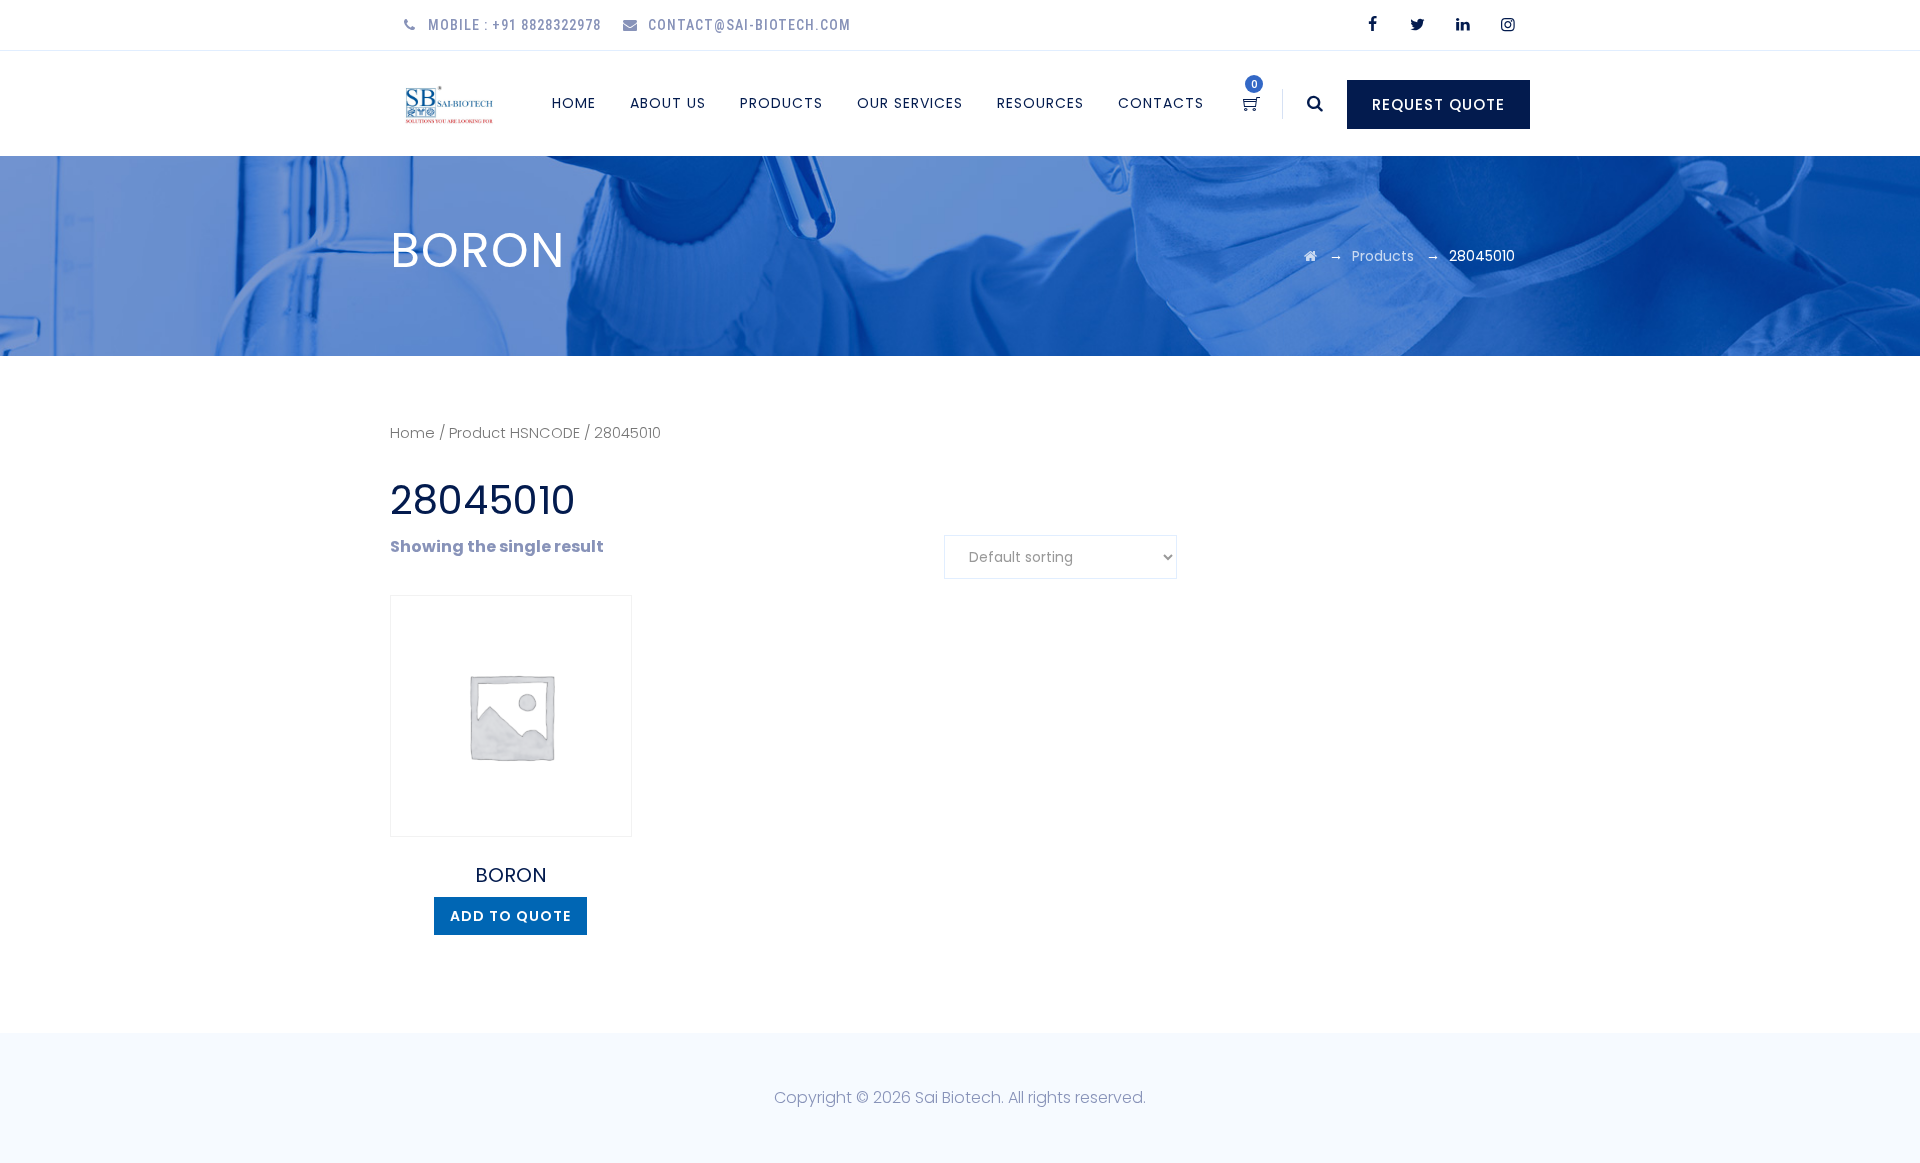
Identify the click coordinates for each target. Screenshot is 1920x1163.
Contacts (1161, 103)
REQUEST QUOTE (1438, 104)
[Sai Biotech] (450, 103)
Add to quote (510, 916)
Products (781, 103)
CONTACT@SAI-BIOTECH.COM (749, 25)
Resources (1040, 103)
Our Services (910, 103)
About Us (668, 103)
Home (574, 103)
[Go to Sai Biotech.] (1310, 256)
